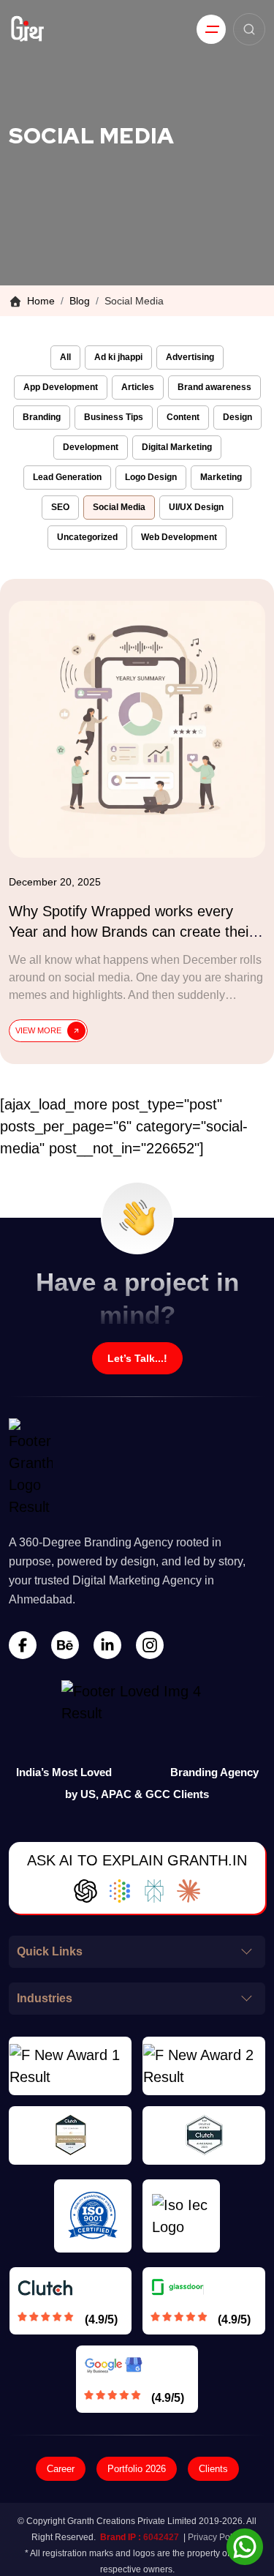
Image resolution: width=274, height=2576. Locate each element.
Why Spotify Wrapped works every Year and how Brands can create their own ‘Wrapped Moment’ (131, 932)
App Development (61, 387)
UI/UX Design (196, 507)
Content (183, 417)
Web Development (179, 537)
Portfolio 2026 (137, 2469)
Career (61, 2469)
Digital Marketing (177, 447)
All (65, 357)
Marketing (221, 477)
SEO (60, 507)
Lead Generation (67, 477)
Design (237, 417)
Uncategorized (87, 537)
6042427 (161, 2537)
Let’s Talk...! (137, 1358)
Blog (80, 301)
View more (38, 1030)
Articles (138, 387)
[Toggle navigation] (211, 29)
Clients (213, 2469)
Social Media (119, 507)
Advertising (190, 357)
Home (41, 301)
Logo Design (151, 477)
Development (91, 447)
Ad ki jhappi (118, 357)
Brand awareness (214, 387)
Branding (42, 417)
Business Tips (114, 417)
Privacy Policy (216, 2537)
